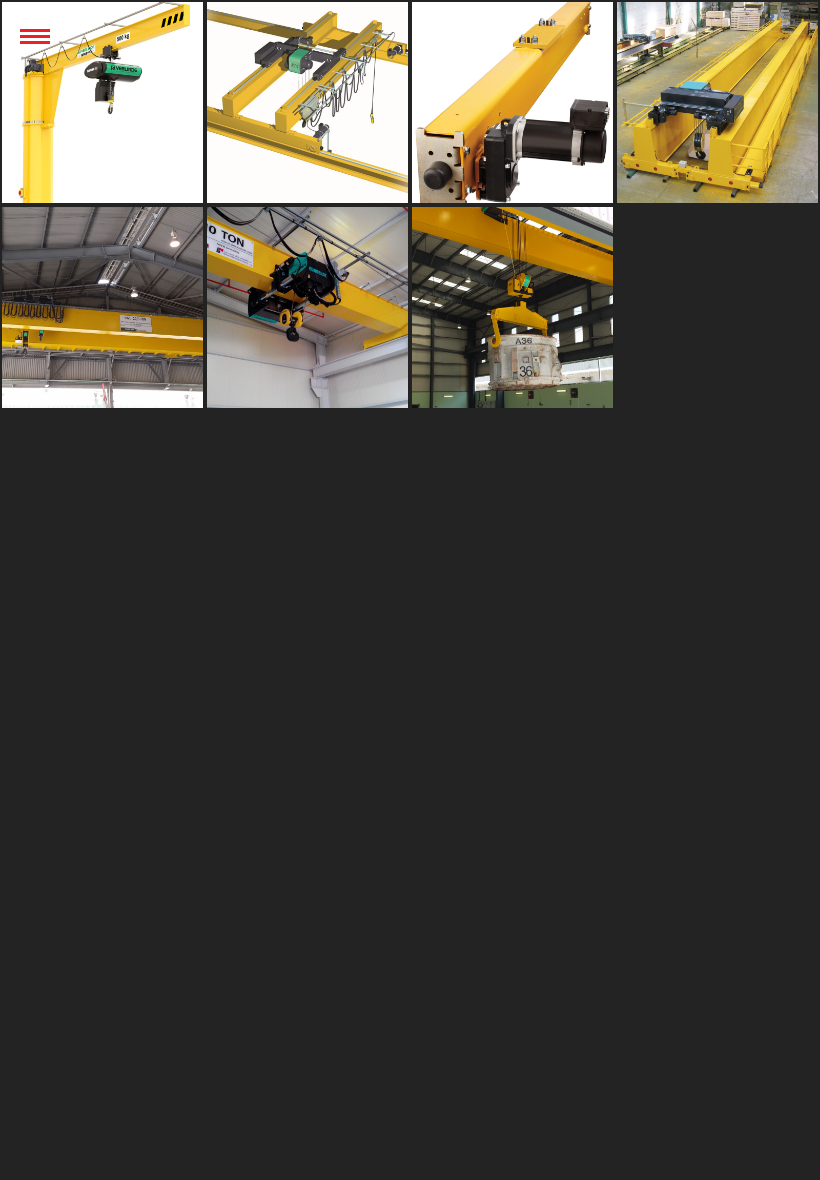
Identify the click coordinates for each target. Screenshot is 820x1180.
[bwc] (512, 307)
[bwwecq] (717, 102)
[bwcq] (307, 307)
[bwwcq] (102, 307)
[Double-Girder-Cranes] (307, 102)
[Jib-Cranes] (102, 102)
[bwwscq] (512, 102)
